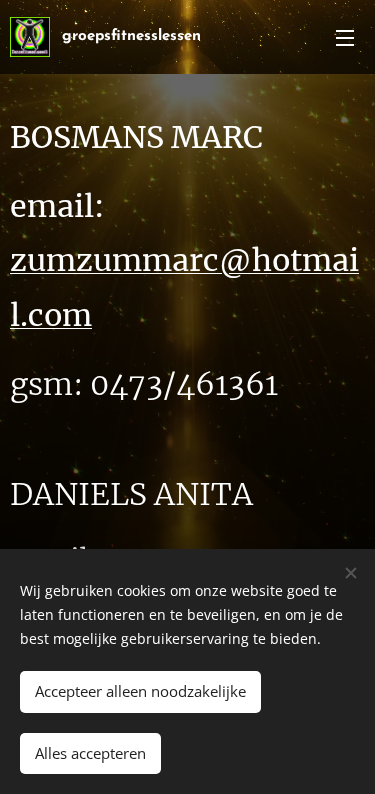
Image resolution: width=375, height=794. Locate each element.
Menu (345, 37)
